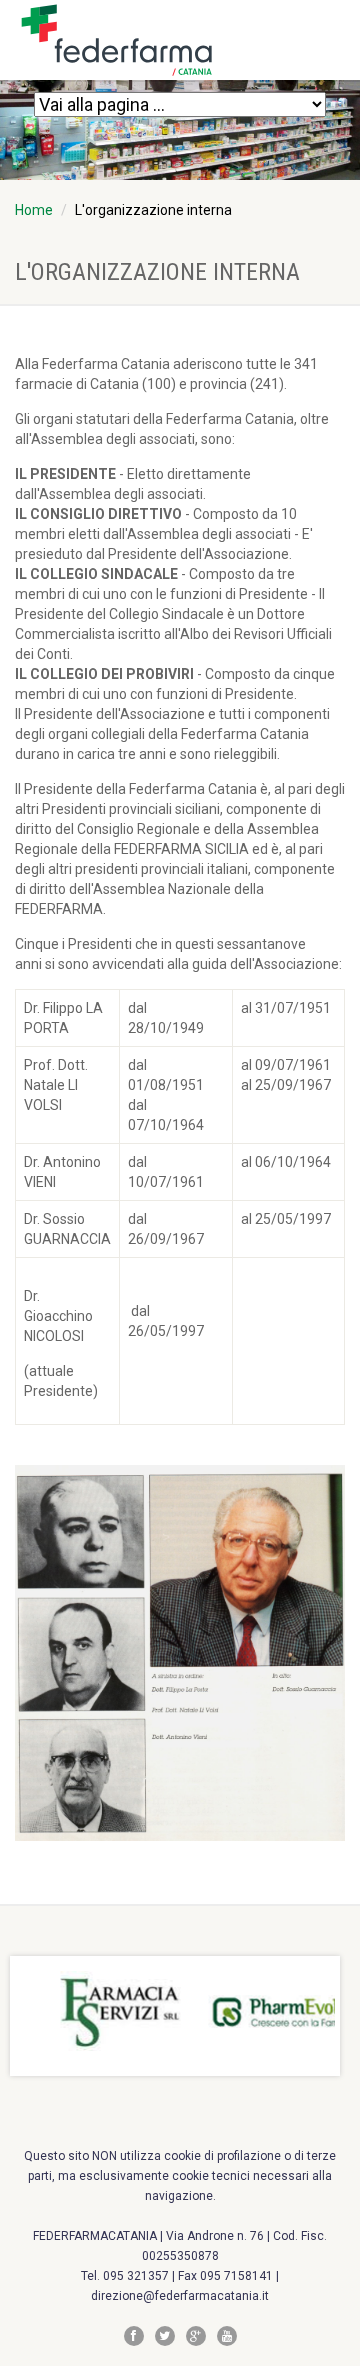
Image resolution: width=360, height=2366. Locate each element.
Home (34, 210)
